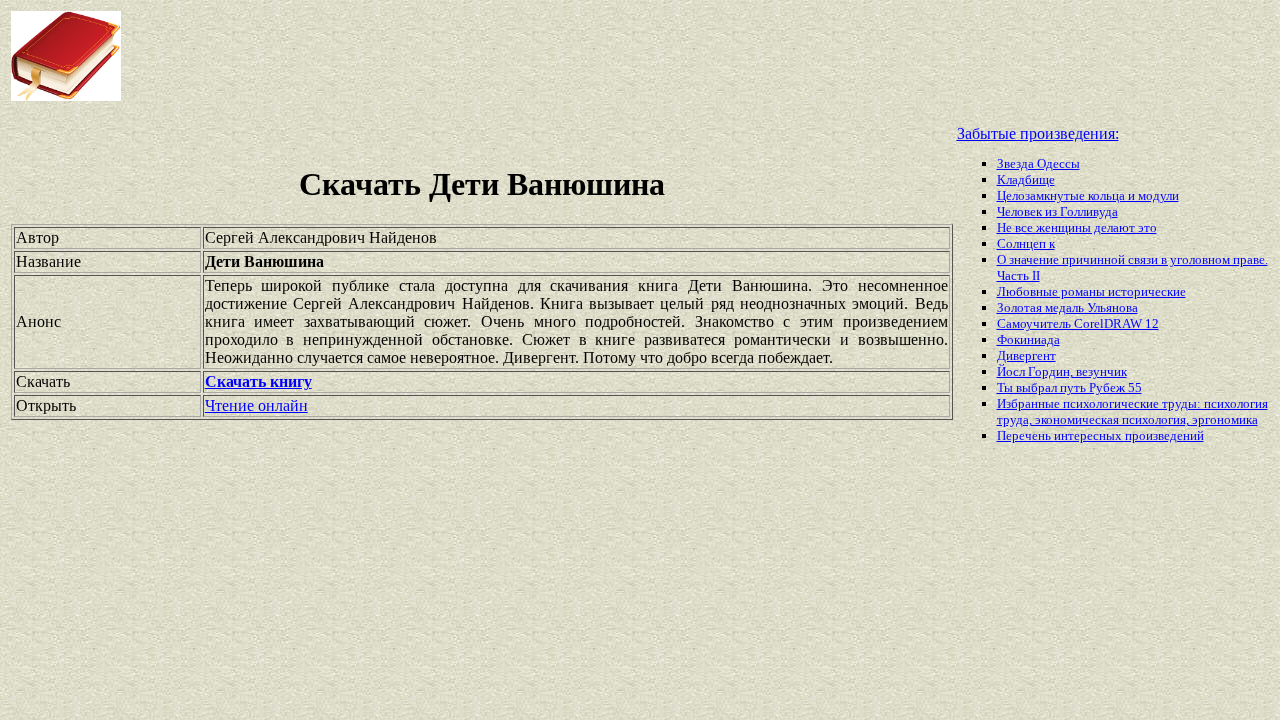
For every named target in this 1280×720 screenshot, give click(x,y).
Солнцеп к (1026, 243)
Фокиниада (1028, 339)
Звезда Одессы (1038, 163)
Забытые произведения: (1038, 133)
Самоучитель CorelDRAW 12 (1078, 323)
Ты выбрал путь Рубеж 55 (1069, 387)
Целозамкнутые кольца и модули (1088, 195)
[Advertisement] (514, 56)
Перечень (1025, 435)
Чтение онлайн (256, 405)
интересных (1089, 435)
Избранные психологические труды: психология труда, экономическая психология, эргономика (1132, 411)
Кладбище (1026, 179)
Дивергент (1026, 355)
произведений (1164, 435)
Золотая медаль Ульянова (1067, 307)
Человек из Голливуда (1057, 211)
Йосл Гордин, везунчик (1062, 371)
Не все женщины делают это (1077, 227)
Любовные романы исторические (1091, 291)
